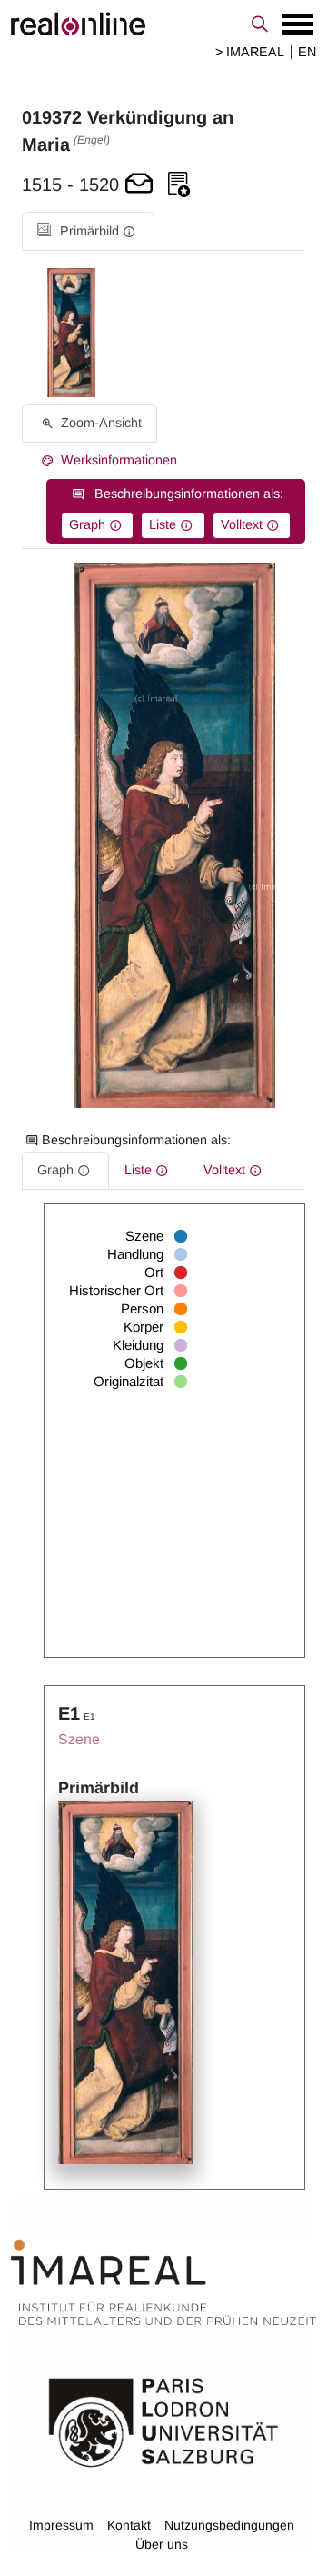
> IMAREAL (250, 52)
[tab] (88, 231)
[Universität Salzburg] (163, 2421)
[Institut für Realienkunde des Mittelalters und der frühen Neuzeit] (163, 2282)
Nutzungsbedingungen (229, 2525)
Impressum (61, 2525)
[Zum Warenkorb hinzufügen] (139, 185)
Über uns (162, 2544)
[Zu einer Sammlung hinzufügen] (179, 185)
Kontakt (129, 2525)
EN (307, 52)
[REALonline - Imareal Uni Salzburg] (163, 24)
